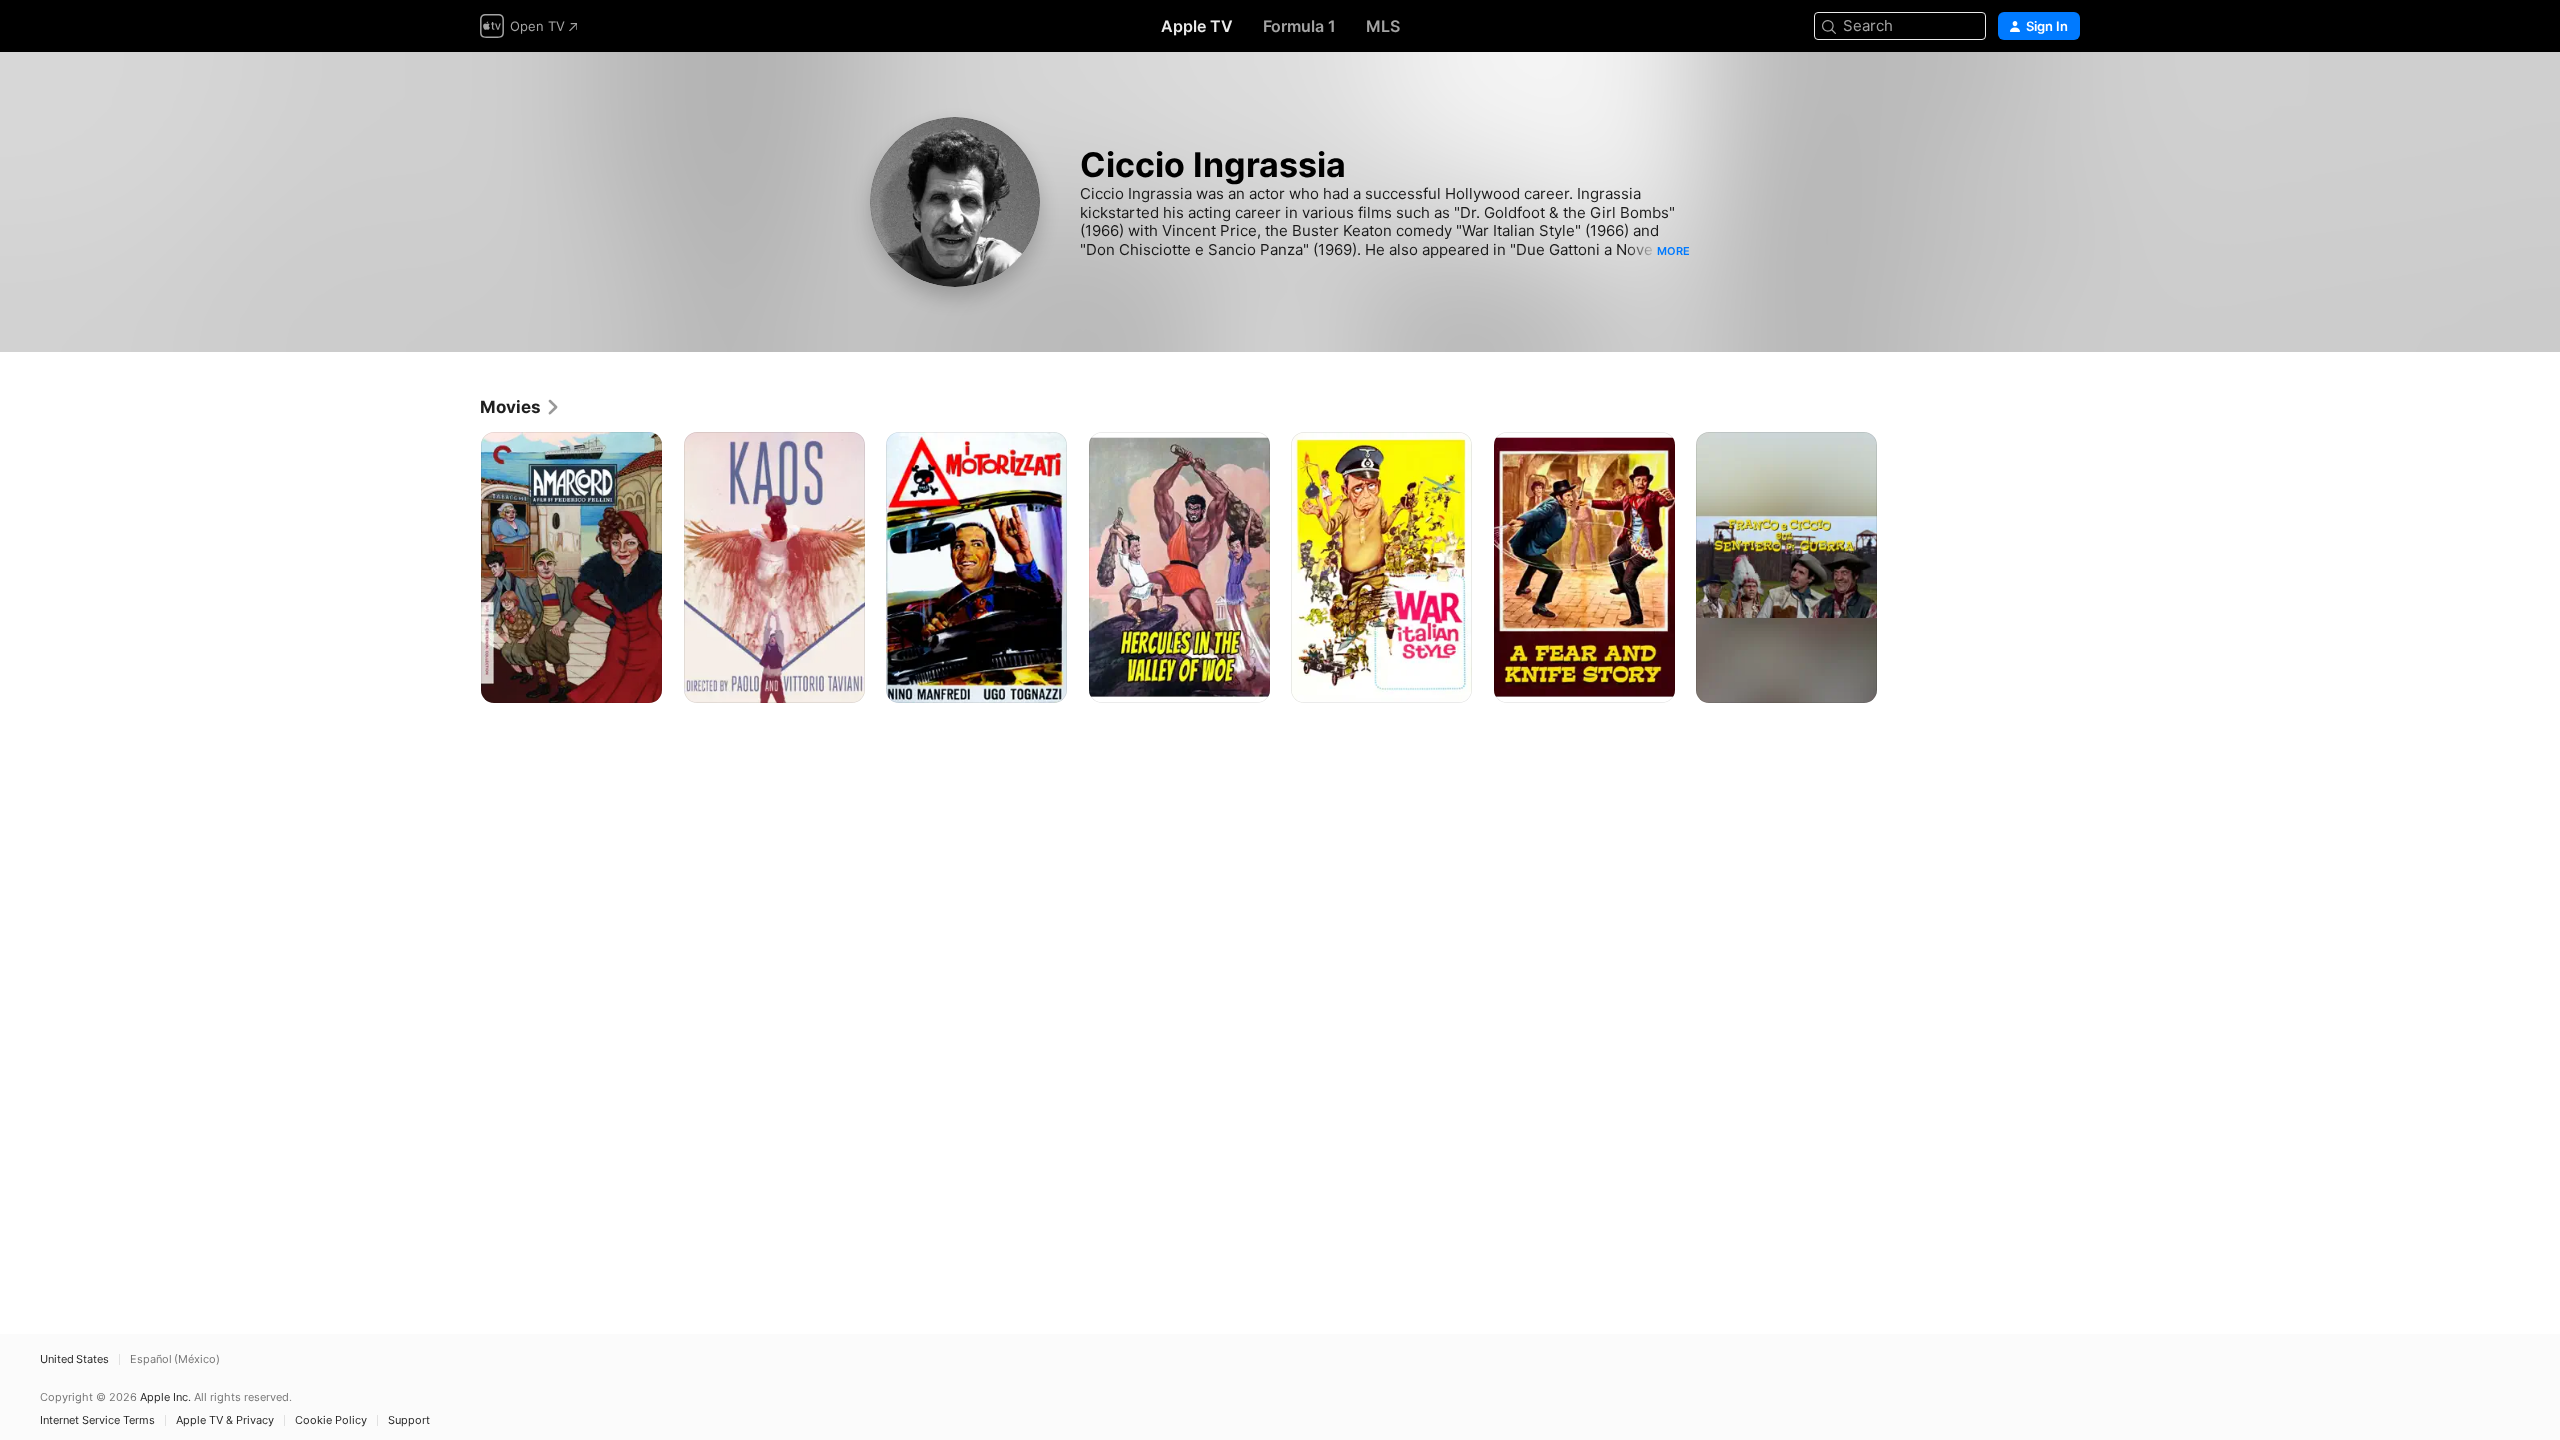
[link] (520, 407)
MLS (1383, 26)
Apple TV (1197, 26)
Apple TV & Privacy (225, 1420)
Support (409, 1420)
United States (74, 1359)
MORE (1673, 251)
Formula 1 (1299, 26)
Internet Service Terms (97, 1420)
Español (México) (175, 1359)
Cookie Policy (331, 1420)
